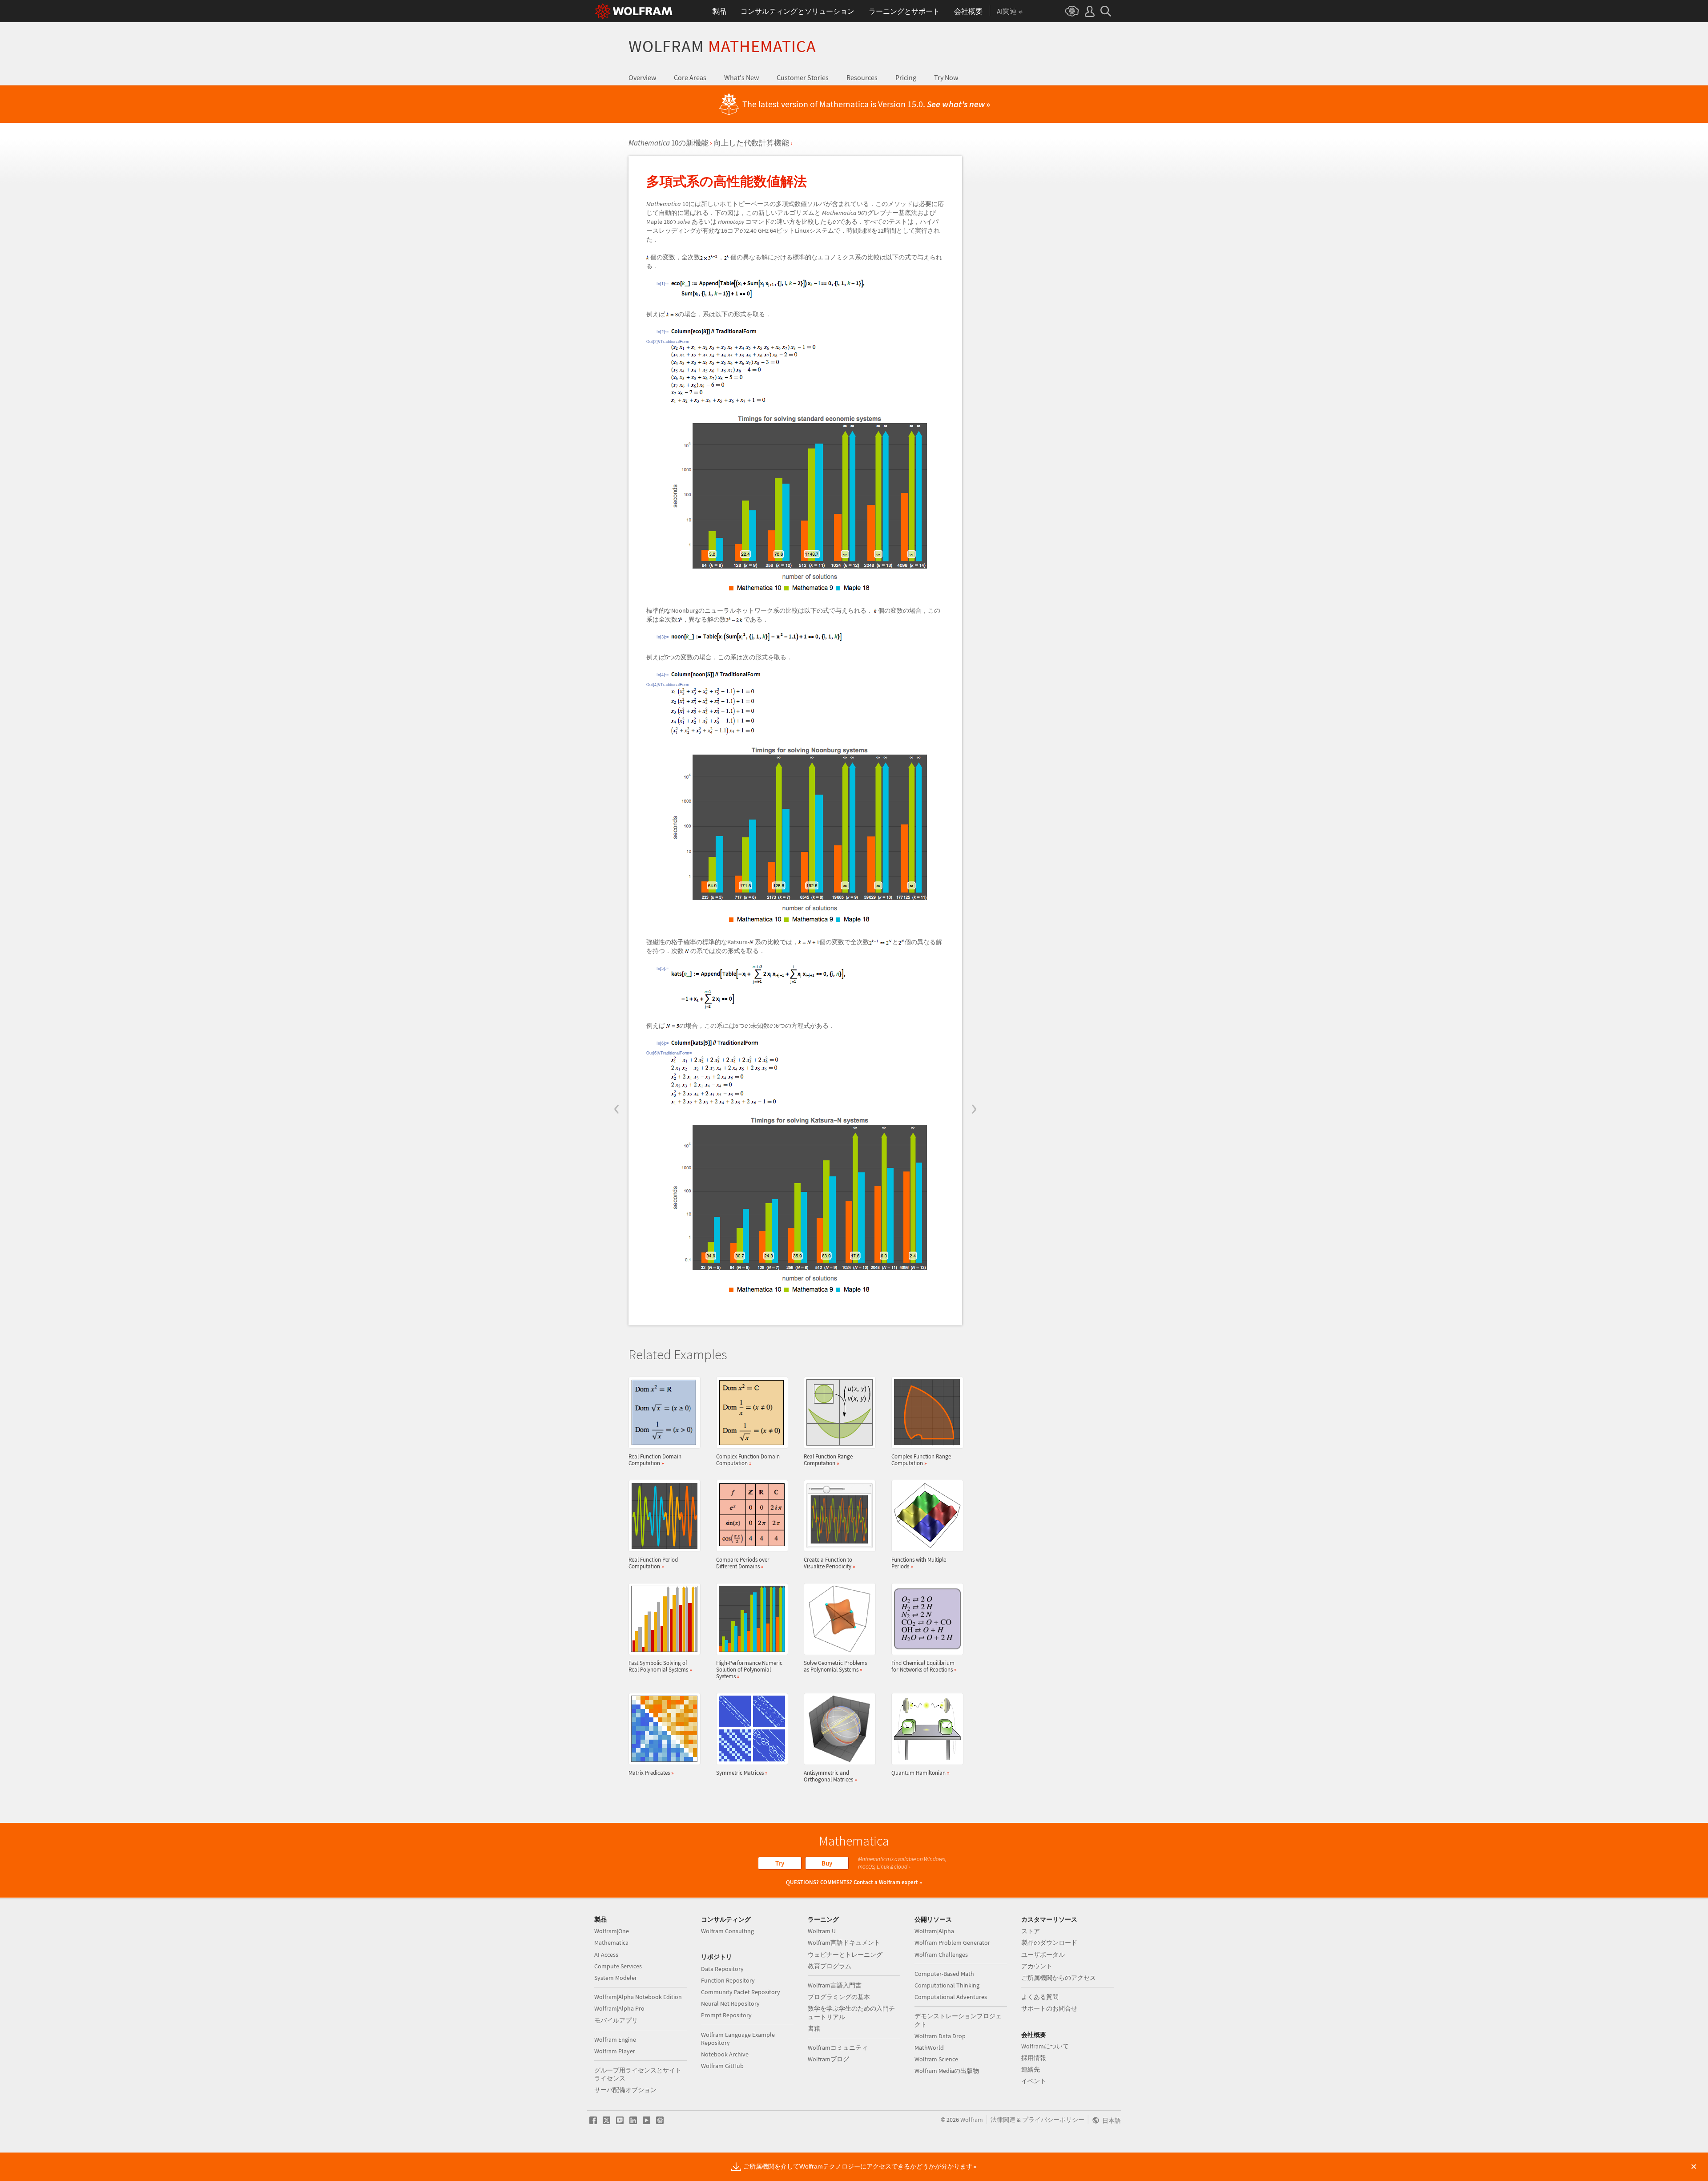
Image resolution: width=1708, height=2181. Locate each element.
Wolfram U (822, 1931)
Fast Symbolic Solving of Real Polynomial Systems (660, 1666)
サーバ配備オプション (625, 2090)
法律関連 (1003, 2120)
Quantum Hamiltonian (920, 1773)
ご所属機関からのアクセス (1059, 1978)
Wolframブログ (828, 2059)
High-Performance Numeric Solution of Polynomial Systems (749, 1669)
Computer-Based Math (944, 1974)
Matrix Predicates (651, 1773)
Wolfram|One (612, 1931)
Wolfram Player (615, 2051)
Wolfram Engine (615, 2040)
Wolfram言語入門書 (835, 1985)
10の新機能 (669, 143)
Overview (642, 77)
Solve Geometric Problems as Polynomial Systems (835, 1666)
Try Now (946, 77)
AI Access (606, 1955)
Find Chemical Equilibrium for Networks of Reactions (924, 1666)
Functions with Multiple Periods (919, 1563)
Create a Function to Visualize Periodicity (830, 1563)
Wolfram (722, 46)
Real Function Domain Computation (655, 1460)
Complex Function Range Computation (921, 1460)
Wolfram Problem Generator (952, 1943)
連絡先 (1031, 2069)
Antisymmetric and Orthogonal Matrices (830, 1776)
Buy (827, 1863)
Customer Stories (803, 77)
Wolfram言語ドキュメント (844, 1943)
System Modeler (616, 1978)
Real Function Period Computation (653, 1563)
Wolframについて (1045, 2046)
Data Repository (722, 1969)
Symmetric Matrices (742, 1773)
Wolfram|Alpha (934, 1931)
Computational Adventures (951, 1997)
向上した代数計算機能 (751, 143)
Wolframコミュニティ (838, 2048)
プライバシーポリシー (1053, 2120)
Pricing (906, 77)
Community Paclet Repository (741, 1992)
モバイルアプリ (616, 2020)
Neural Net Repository (730, 2003)
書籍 (814, 2028)
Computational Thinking (947, 1985)
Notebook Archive (725, 2054)
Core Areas (690, 77)
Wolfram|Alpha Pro (619, 2008)
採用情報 (1034, 2058)
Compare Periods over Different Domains (743, 1563)
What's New (741, 77)
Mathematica (611, 1943)
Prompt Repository (726, 2015)
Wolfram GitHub (722, 2066)
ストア (1031, 1931)
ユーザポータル (1043, 1955)
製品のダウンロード (1049, 1943)
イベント (1034, 2081)
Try (780, 1863)
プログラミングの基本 (839, 1997)
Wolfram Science (936, 2059)
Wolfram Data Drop (940, 2036)
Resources (862, 77)
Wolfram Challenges (941, 1955)
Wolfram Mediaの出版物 (947, 2071)
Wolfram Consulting (727, 1931)
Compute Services (618, 1966)
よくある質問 (1040, 1997)
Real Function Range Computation (828, 1460)
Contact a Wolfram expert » (888, 1882)
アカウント (1037, 1966)
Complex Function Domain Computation (748, 1460)
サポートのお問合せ (1049, 2008)
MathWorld (929, 2048)
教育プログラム (830, 1966)
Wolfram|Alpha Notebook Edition (638, 1997)
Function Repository (728, 1980)
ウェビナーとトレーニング (845, 1955)
